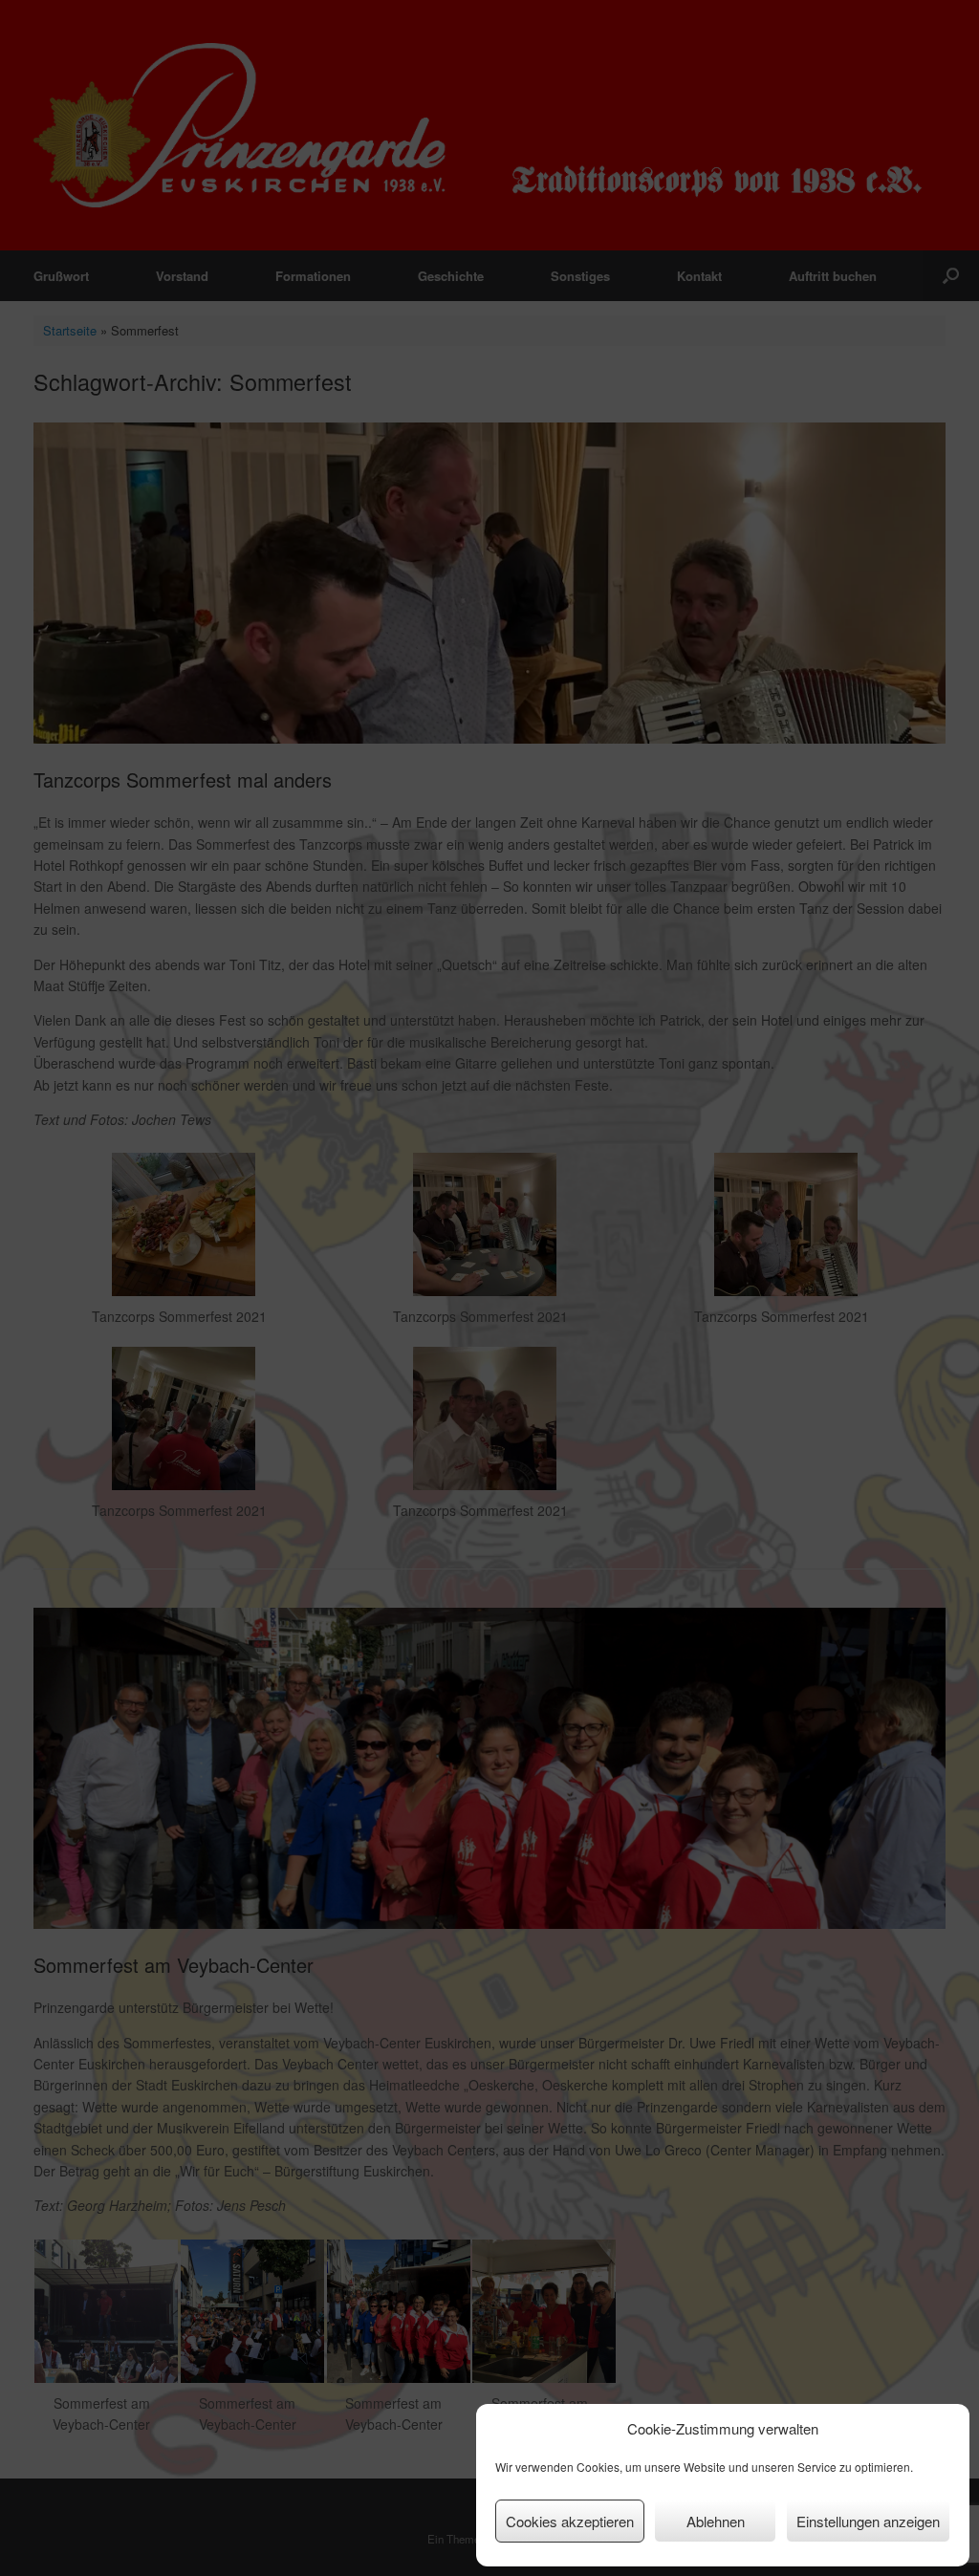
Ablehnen (716, 2521)
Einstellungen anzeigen (868, 2521)
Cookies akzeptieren (570, 2521)
